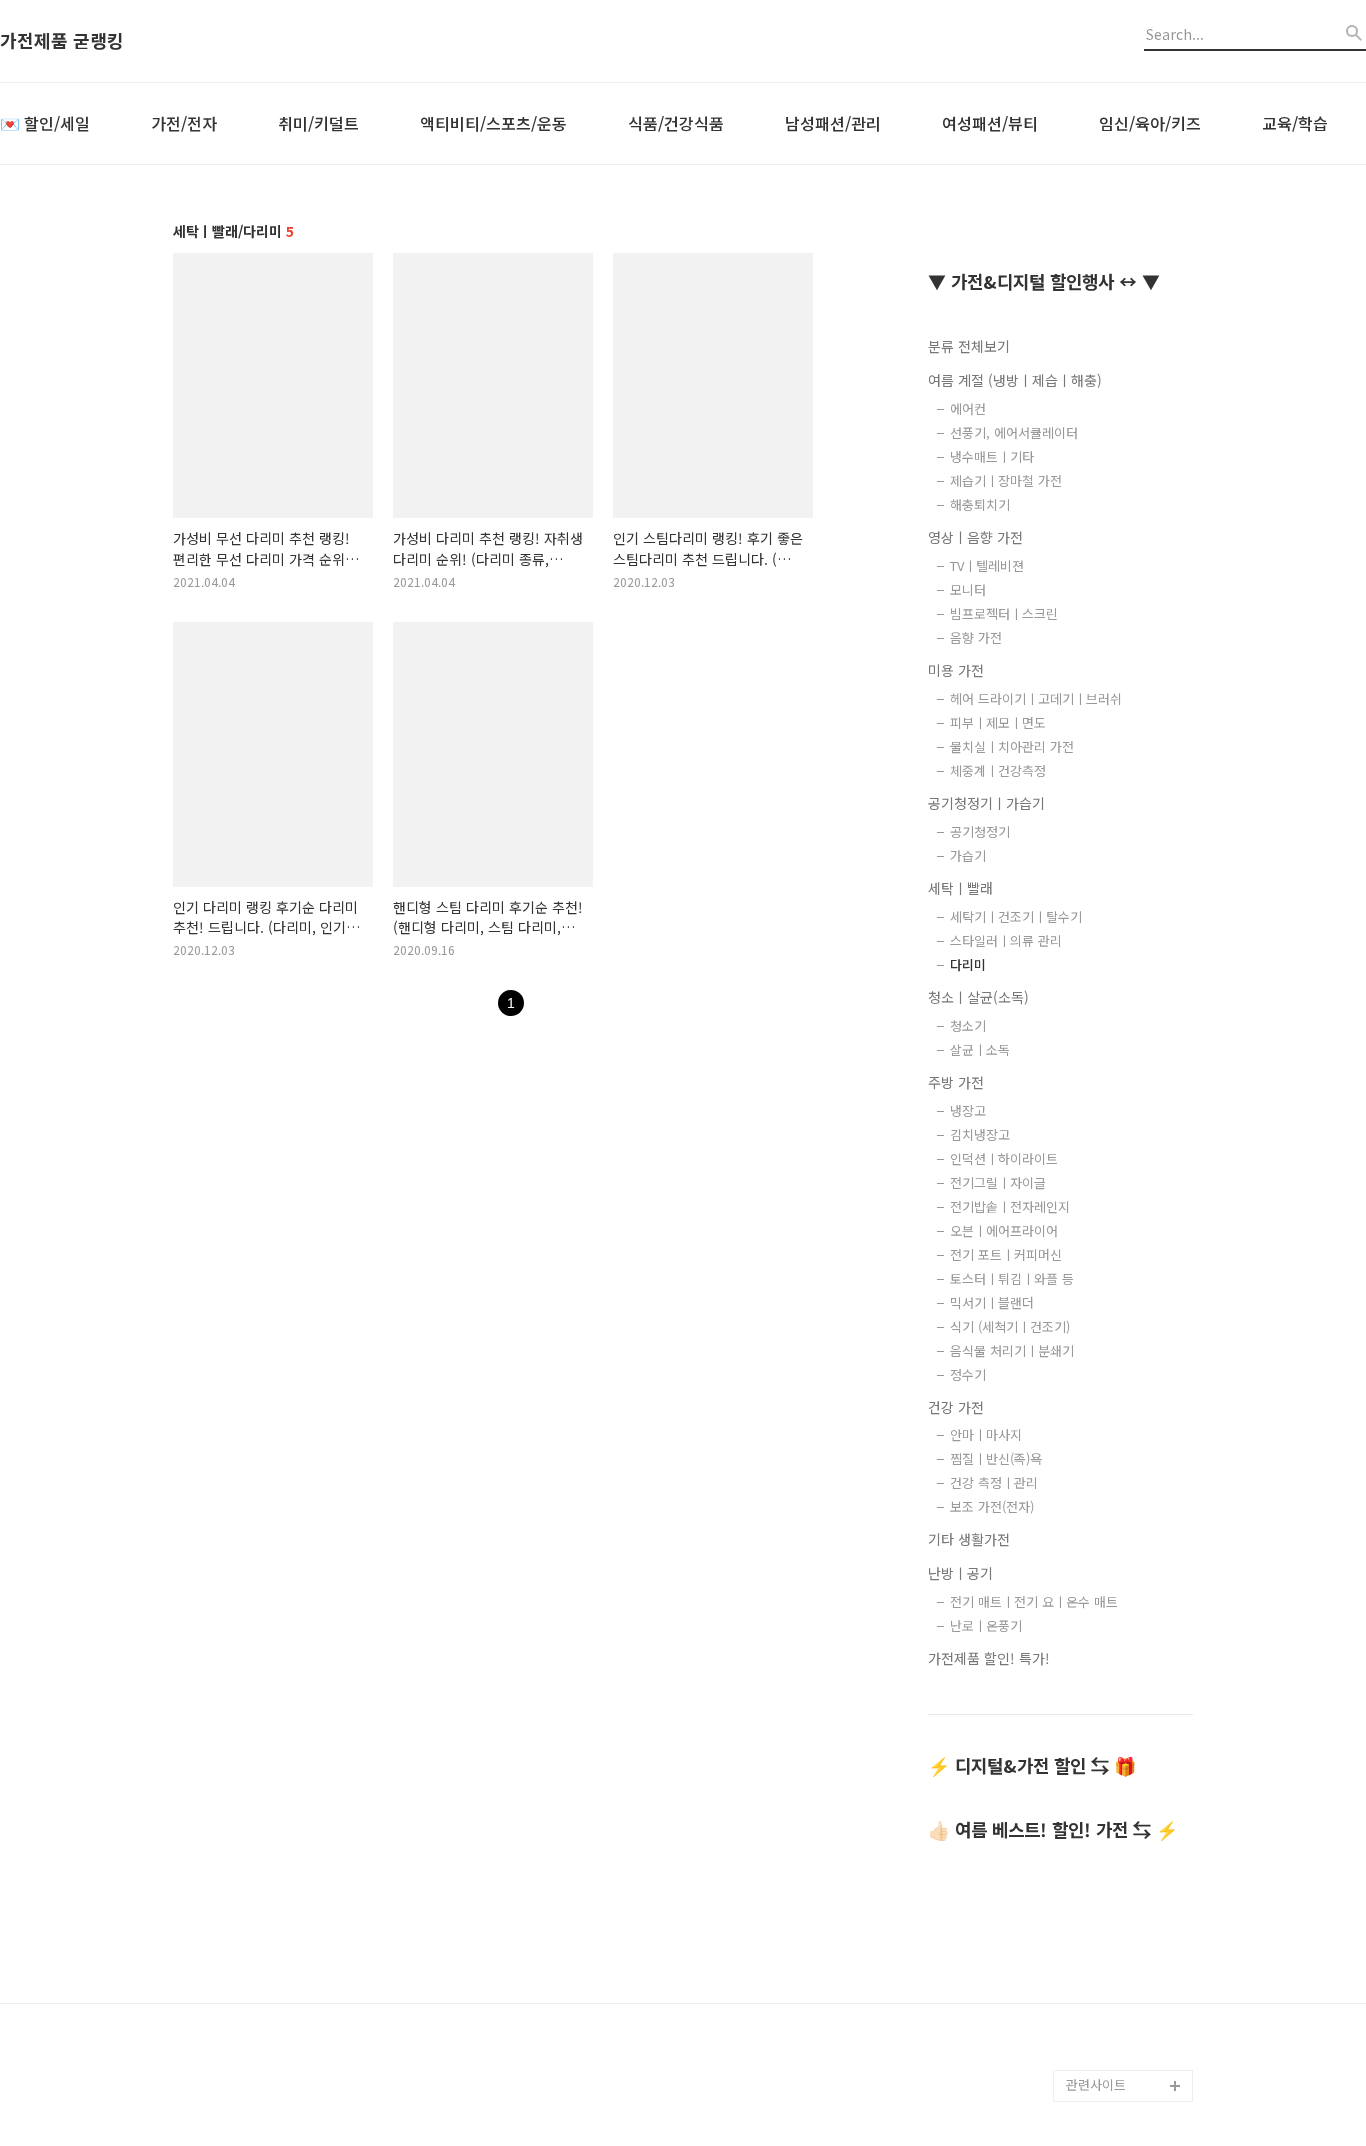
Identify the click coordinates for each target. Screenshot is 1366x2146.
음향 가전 (976, 637)
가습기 (968, 855)
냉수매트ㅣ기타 (992, 456)
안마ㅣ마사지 (986, 1434)
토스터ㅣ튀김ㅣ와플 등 (1012, 1278)
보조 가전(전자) (992, 1506)
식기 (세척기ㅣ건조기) (1010, 1326)
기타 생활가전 (969, 1539)
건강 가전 (956, 1407)
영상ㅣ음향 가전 (975, 537)
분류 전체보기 (969, 346)
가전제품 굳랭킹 (62, 41)
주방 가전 (956, 1082)
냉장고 (968, 1110)
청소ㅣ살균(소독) (978, 997)
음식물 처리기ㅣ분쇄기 (1012, 1350)
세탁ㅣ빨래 (960, 888)
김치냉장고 (980, 1134)
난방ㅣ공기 (960, 1573)
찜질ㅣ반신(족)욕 (996, 1458)
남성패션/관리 (833, 123)
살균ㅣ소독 (980, 1049)
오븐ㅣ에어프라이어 (1004, 1230)
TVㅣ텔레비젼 (987, 565)
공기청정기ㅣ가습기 (986, 803)
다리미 (968, 964)
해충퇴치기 (980, 504)
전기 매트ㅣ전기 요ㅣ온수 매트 (1034, 1601)
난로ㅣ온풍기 (986, 1625)
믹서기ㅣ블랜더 (992, 1302)
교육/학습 (1295, 123)
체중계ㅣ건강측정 (998, 770)
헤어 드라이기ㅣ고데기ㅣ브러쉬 (1036, 698)
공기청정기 (980, 831)
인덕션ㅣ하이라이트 (1004, 1158)
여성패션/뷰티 (990, 123)
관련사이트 (1096, 2084)
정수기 (968, 1374)
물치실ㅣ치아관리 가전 (1012, 746)
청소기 (968, 1025)
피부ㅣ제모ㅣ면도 (998, 722)
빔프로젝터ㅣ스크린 (1004, 613)
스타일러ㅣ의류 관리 (1006, 940)
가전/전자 (184, 123)
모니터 (968, 589)
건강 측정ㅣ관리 (994, 1482)
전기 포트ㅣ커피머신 (1006, 1254)
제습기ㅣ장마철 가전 (1006, 480)
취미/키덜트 (318, 123)
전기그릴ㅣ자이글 (998, 1182)
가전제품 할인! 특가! (989, 1658)
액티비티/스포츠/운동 (493, 123)
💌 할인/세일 (45, 123)
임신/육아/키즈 (1150, 123)
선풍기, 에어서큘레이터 (1014, 432)
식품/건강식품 (676, 123)
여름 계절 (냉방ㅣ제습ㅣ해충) (1015, 380)
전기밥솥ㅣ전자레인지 (1010, 1206)
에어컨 (968, 408)
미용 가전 (956, 670)
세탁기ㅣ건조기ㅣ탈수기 (1016, 916)
